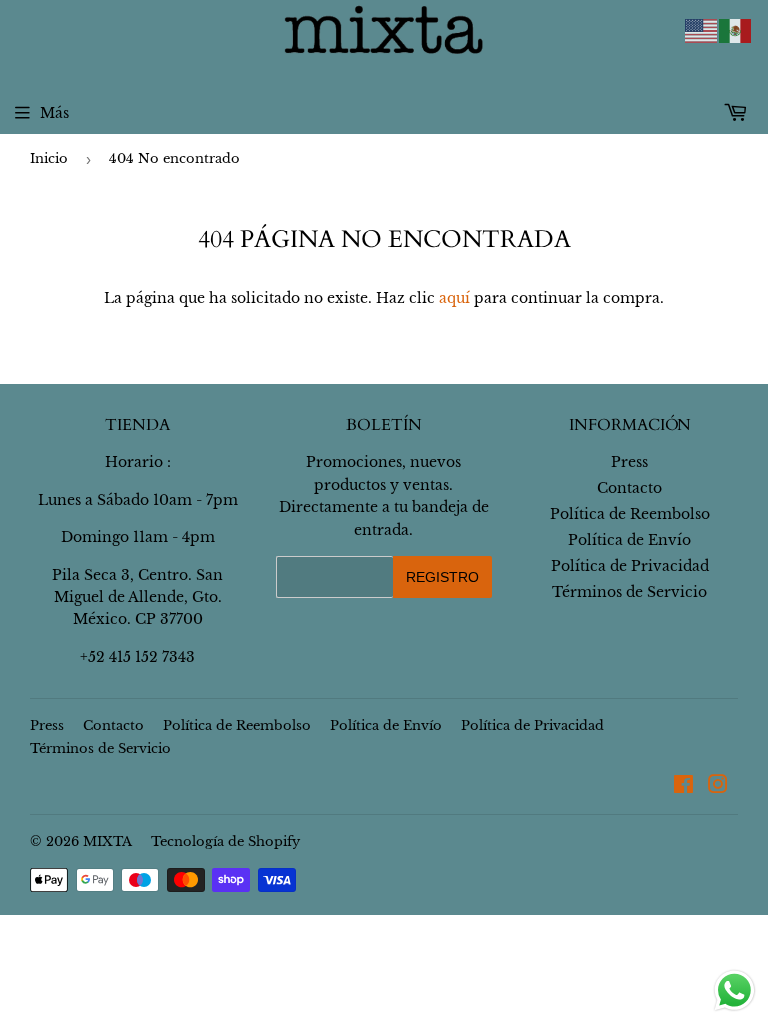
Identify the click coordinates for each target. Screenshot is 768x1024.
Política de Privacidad (630, 566)
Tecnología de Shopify (225, 841)
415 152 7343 (152, 657)
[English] (702, 30)
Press (629, 462)
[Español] (736, 30)
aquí (454, 298)
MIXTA (107, 841)
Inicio (49, 158)
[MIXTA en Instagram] (718, 787)
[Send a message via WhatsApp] (734, 990)
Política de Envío (629, 540)
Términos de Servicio (629, 592)
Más (54, 113)
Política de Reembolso (630, 514)
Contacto (629, 488)
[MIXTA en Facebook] (683, 787)
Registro (442, 577)
